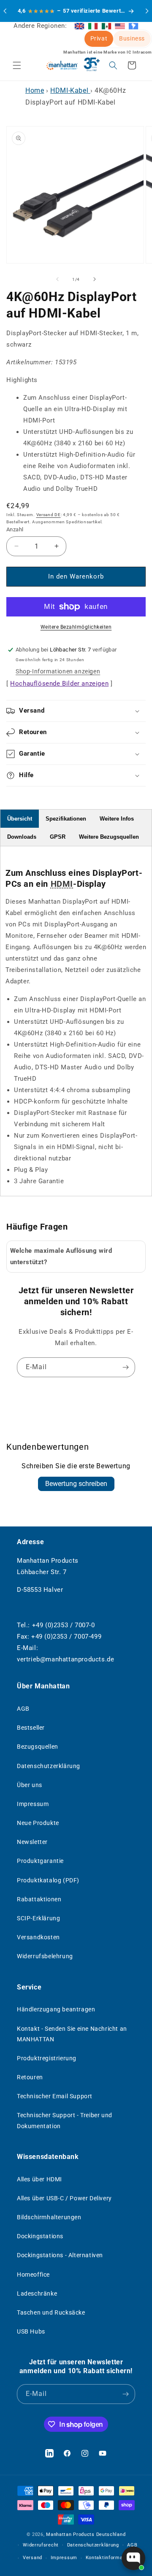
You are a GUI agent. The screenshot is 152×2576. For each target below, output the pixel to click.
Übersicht (20, 819)
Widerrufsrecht (41, 2545)
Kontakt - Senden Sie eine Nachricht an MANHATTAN (72, 2034)
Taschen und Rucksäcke (51, 2312)
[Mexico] (106, 26)
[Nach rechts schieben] (95, 279)
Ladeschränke (37, 2293)
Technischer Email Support (55, 2096)
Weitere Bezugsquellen (109, 837)
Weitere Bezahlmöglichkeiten (76, 627)
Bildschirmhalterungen (49, 2217)
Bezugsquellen (38, 1747)
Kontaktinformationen (112, 2558)
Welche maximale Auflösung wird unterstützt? (61, 1256)
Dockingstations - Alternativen (60, 2255)
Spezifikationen (66, 819)
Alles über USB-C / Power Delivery (64, 2198)
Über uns (30, 1785)
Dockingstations (40, 2236)
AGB (23, 1709)
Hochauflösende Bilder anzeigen (59, 684)
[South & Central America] (133, 26)
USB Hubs (31, 2331)
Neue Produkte (38, 1823)
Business (132, 38)
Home (35, 90)
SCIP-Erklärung (38, 1918)
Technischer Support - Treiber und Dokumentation (65, 2120)
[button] (17, 65)
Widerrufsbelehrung (45, 1956)
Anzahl (15, 529)
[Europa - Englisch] (79, 26)
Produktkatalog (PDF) (48, 1880)
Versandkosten (38, 1937)
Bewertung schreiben (76, 1484)
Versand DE (49, 515)
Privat (99, 38)
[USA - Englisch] (120, 26)
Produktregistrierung (47, 2058)
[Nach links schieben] (57, 279)
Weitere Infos (117, 819)
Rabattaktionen (39, 1899)
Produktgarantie (40, 1861)
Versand (33, 2558)
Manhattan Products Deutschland (86, 2534)
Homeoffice (33, 2275)
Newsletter (32, 1842)
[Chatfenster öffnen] (133, 2558)
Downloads (22, 837)
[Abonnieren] (125, 1367)
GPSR (58, 837)
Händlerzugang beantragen (56, 2009)
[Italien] (93, 26)
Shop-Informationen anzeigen (58, 671)
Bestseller (31, 1728)
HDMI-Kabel (70, 90)
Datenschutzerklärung (49, 1766)
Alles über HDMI (39, 2179)
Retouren (30, 2077)
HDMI (62, 884)
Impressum (33, 1804)
